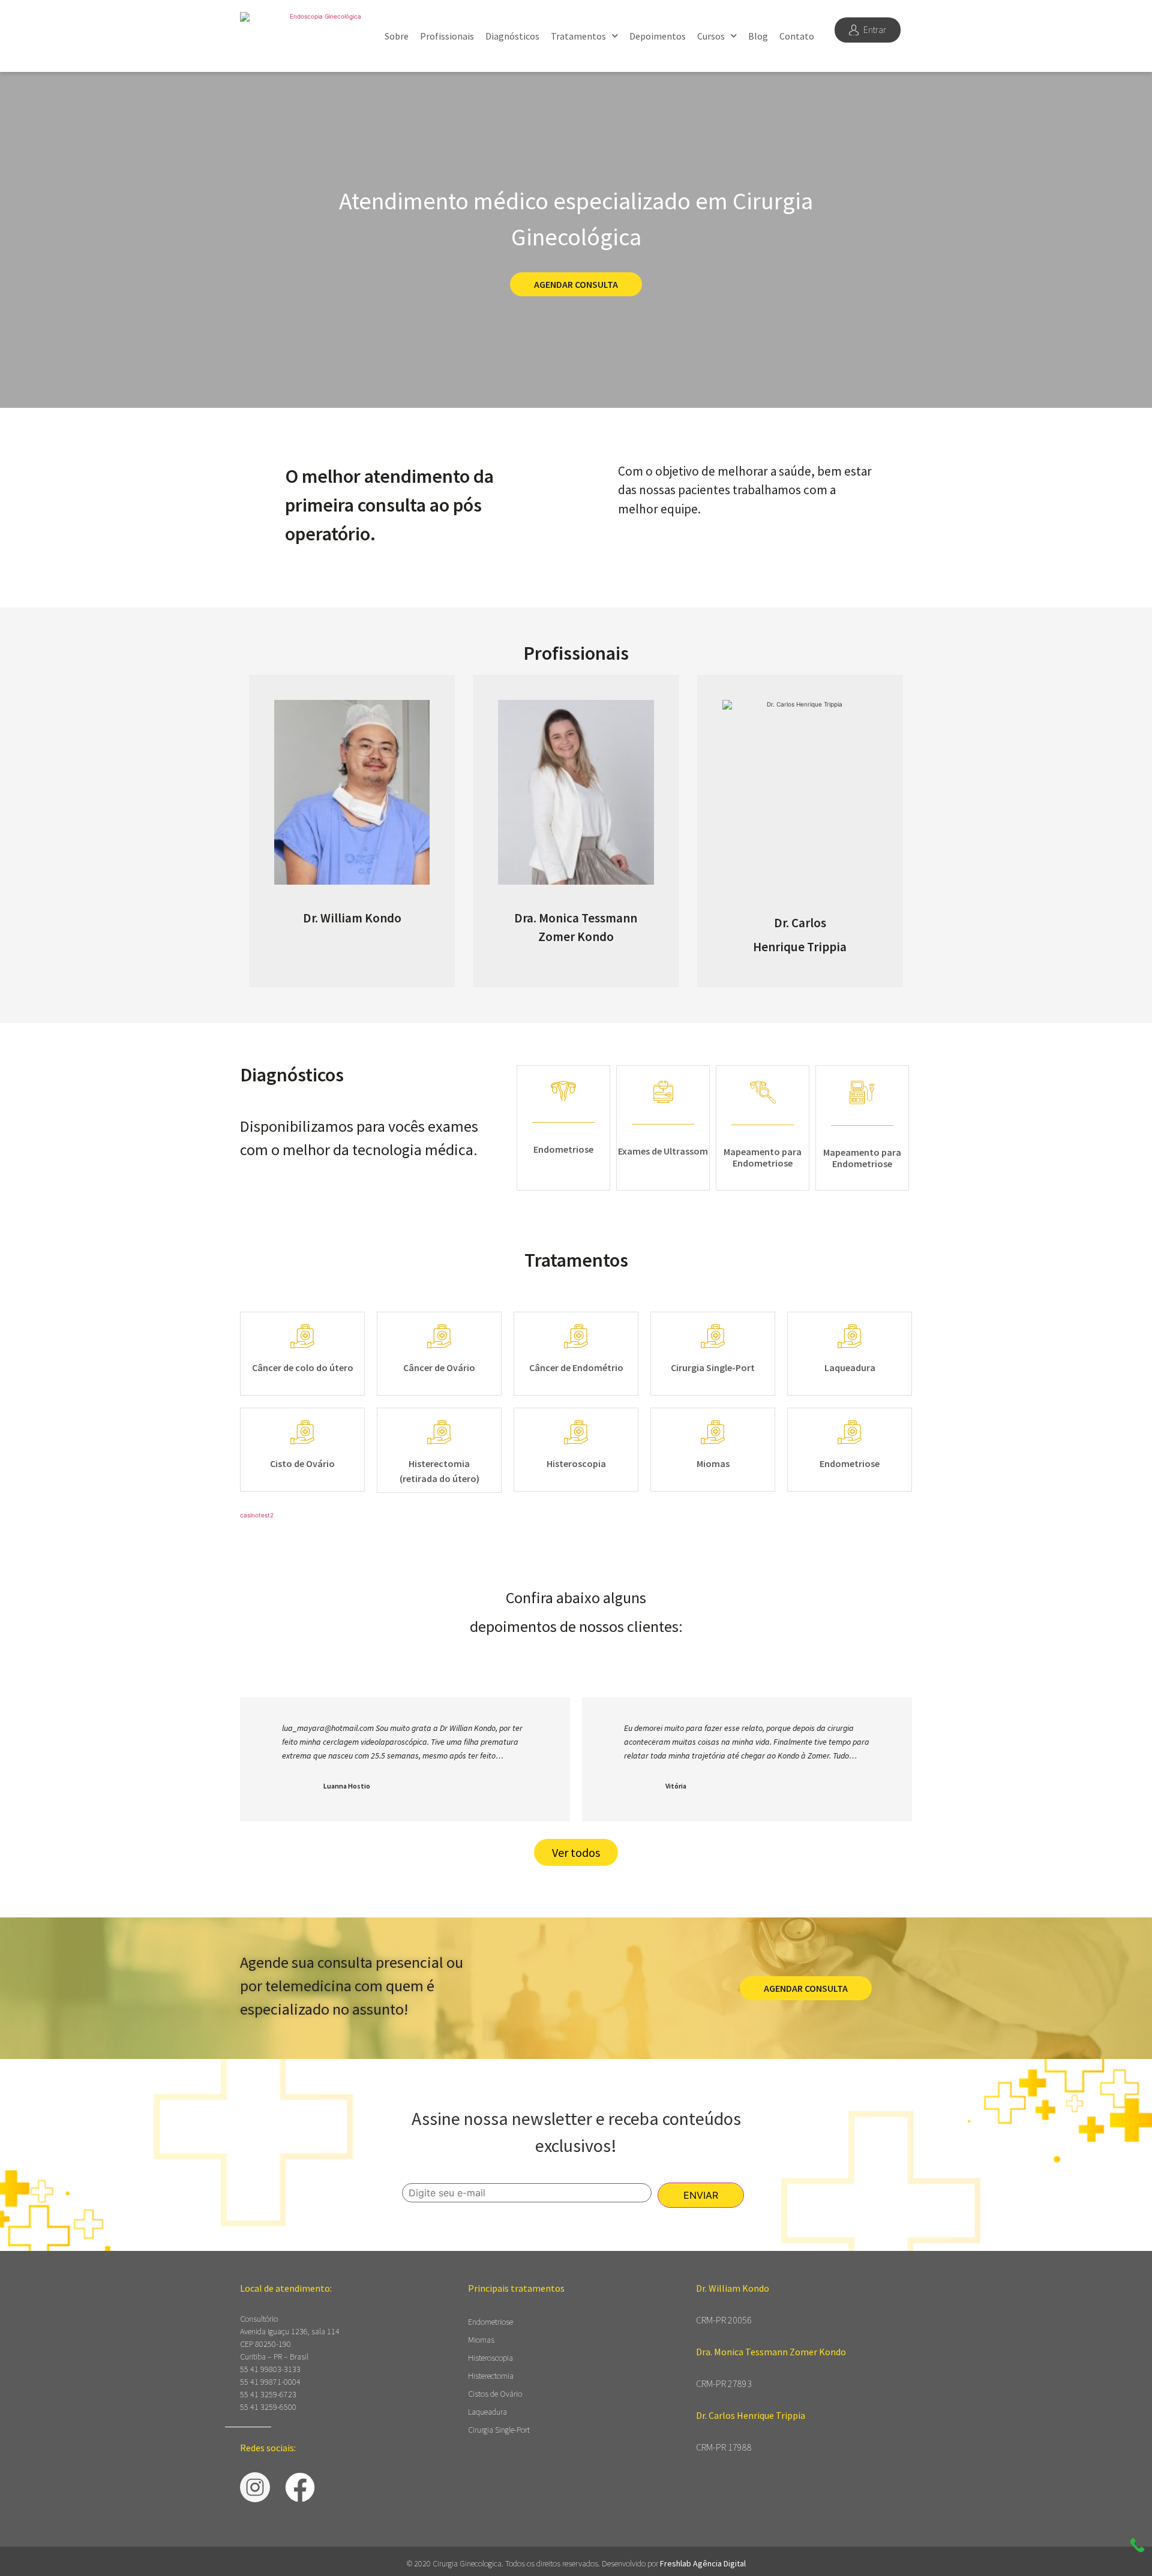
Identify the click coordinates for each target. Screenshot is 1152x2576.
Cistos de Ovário (495, 2394)
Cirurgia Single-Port (499, 2430)
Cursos (711, 36)
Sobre (397, 36)
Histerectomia (491, 2376)
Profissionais (447, 36)
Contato (797, 36)
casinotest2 (257, 1515)
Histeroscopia (490, 2358)
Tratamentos (578, 36)
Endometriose (490, 2322)
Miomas (481, 2340)
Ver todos (576, 1852)
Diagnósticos (512, 36)
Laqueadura (487, 2412)
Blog (758, 36)
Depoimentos (658, 36)
